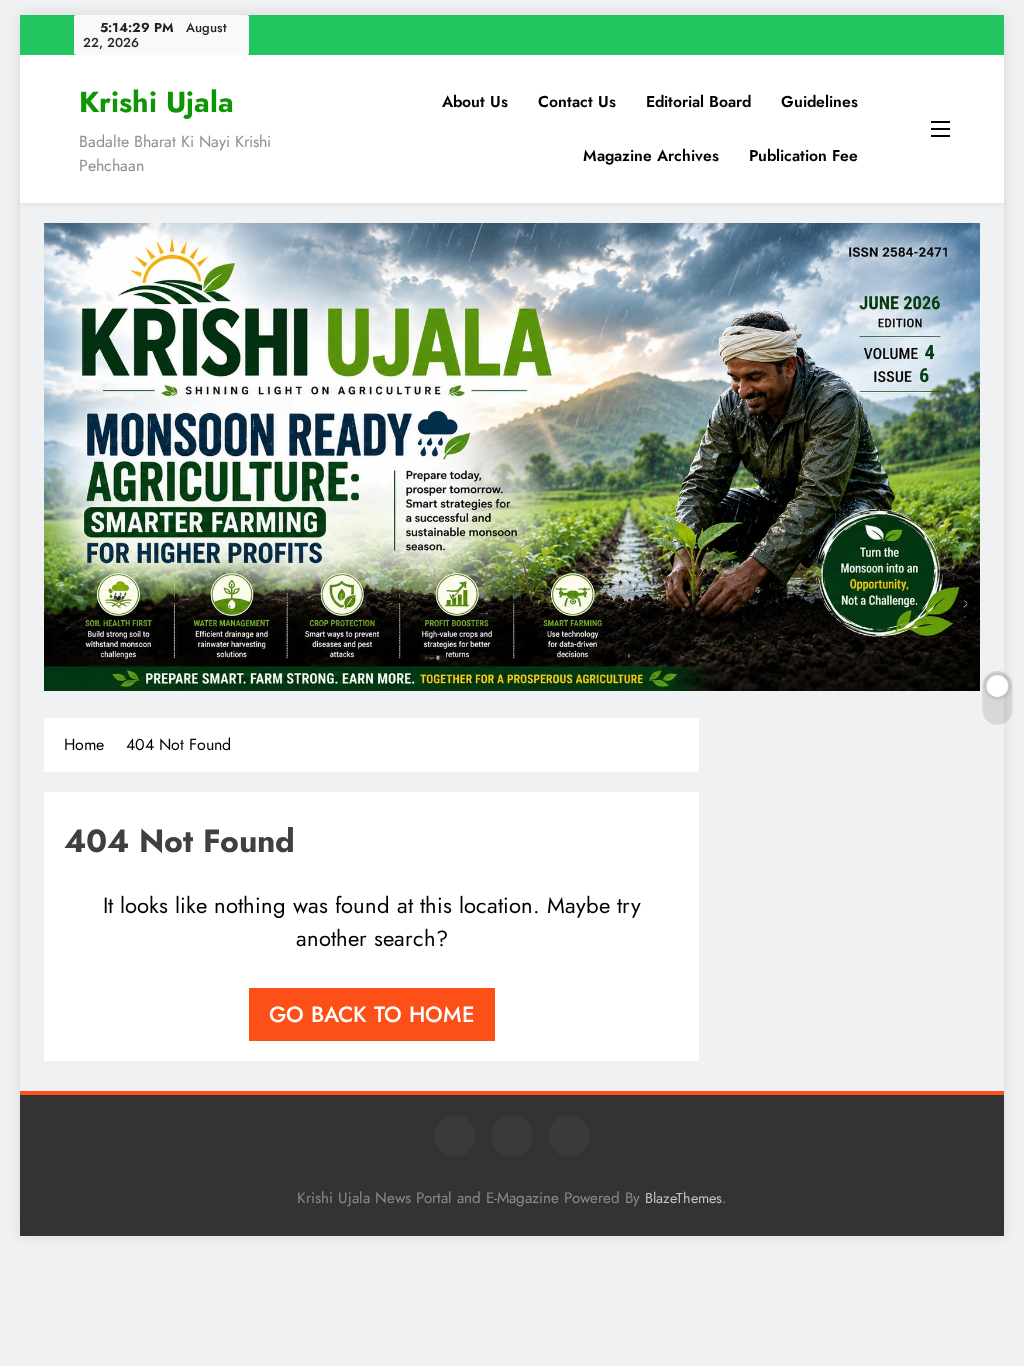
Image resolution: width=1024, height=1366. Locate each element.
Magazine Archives (651, 155)
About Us (475, 101)
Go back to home (372, 1014)
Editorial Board (698, 101)
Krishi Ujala (156, 102)
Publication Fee (803, 155)
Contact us (577, 101)
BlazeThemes (683, 1198)
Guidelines (819, 101)
